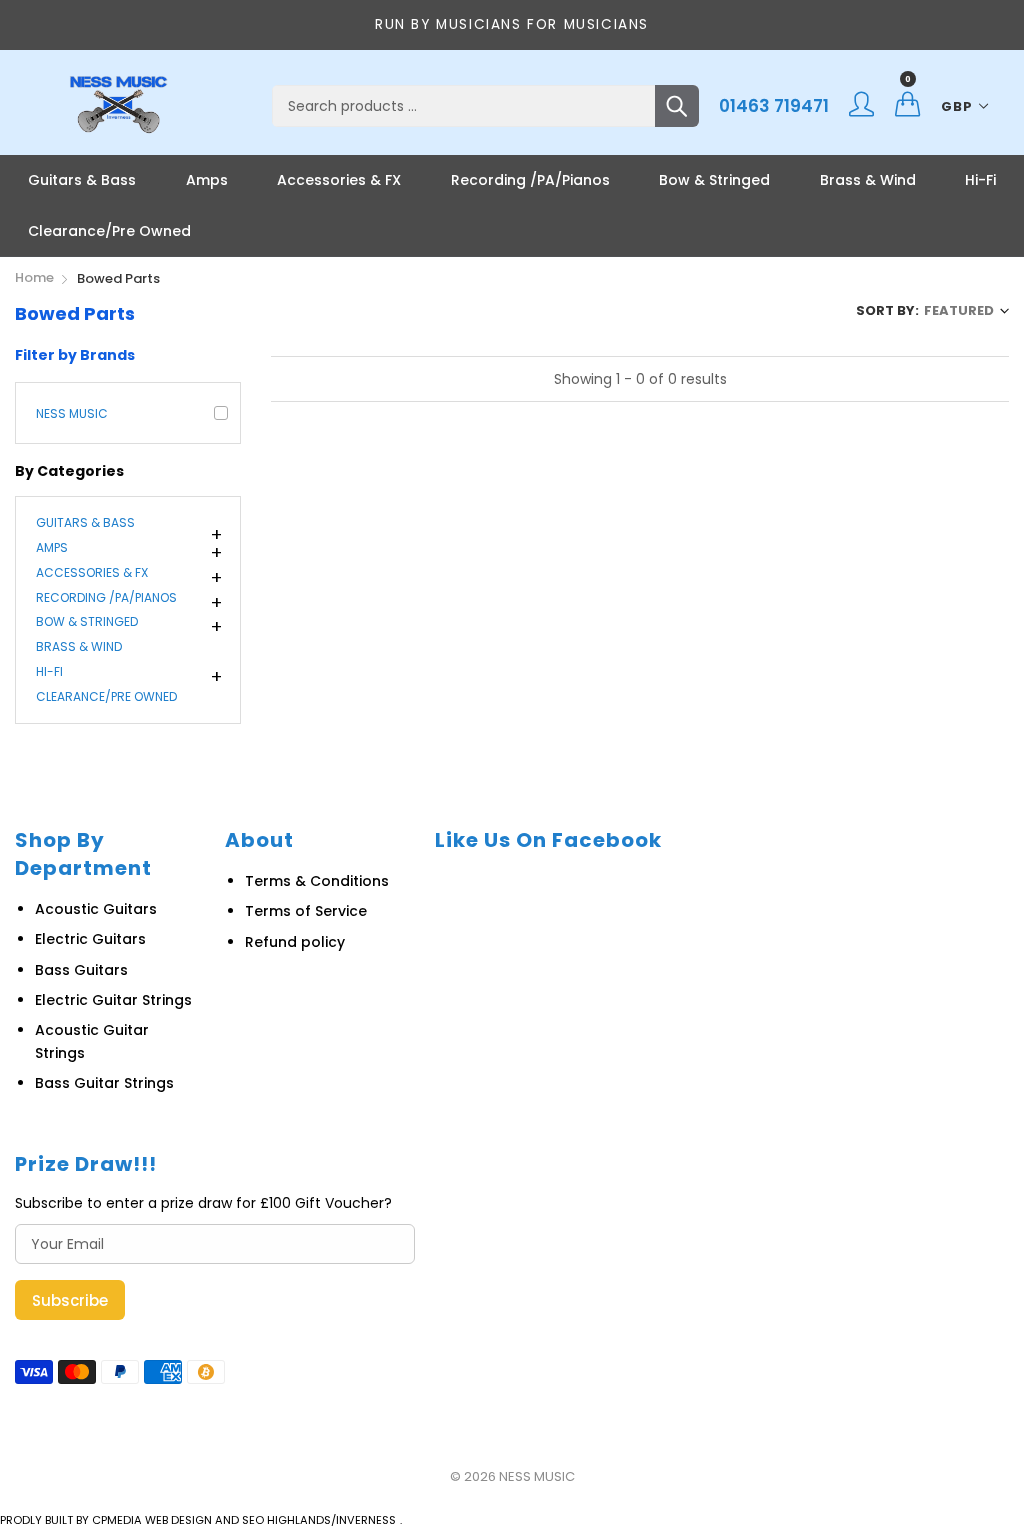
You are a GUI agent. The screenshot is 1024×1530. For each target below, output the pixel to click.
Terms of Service (306, 911)
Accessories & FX (339, 180)
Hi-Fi (980, 180)
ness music (72, 413)
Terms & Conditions (317, 881)
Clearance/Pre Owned (109, 231)
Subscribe (70, 1300)
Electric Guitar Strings (113, 1000)
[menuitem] (82, 180)
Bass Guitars (81, 970)
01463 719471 (774, 106)
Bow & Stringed (714, 180)
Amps (207, 180)
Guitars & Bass (82, 180)
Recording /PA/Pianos (530, 180)
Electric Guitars (90, 939)
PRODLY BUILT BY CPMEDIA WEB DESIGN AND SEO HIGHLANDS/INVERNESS (198, 1520)
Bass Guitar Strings (104, 1083)
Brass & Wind (868, 180)
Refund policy (295, 942)
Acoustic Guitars (96, 909)
